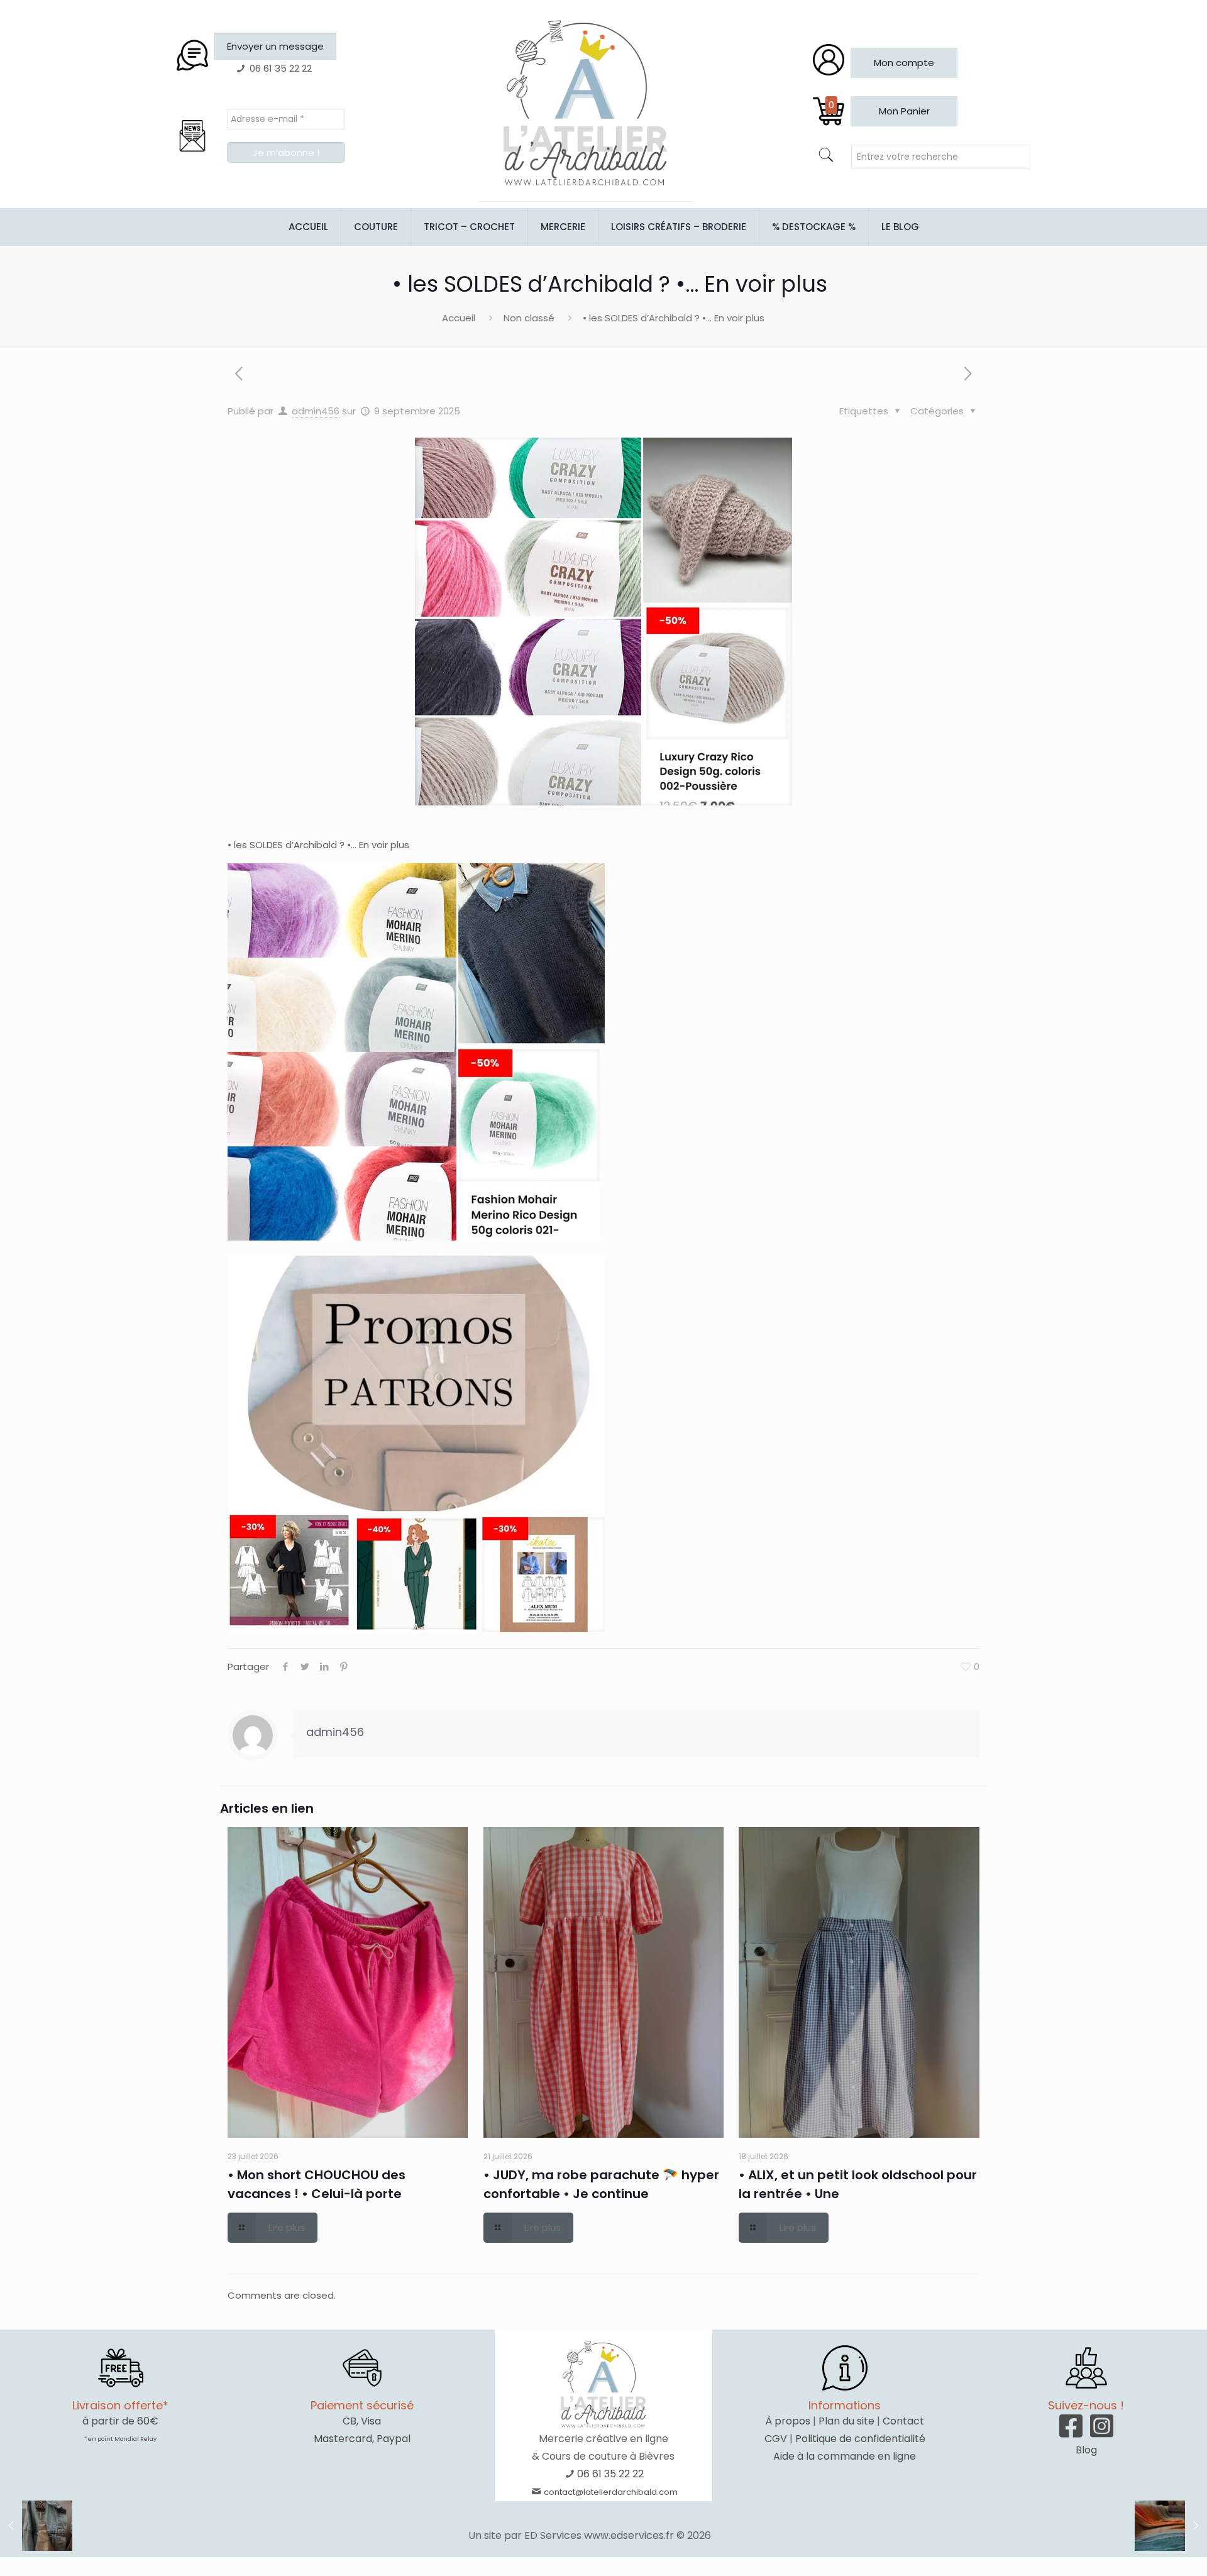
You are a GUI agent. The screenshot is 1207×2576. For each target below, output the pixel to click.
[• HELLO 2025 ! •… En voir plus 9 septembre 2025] (1171, 2526)
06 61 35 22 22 (610, 2474)
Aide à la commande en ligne (845, 2456)
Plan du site (846, 2421)
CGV (776, 2439)
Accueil (459, 318)
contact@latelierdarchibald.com (611, 2492)
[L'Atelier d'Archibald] (585, 104)
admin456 (316, 411)
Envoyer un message (275, 46)
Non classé (529, 318)
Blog (1086, 2450)
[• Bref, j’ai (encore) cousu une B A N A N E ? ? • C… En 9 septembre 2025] (36, 2526)
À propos (788, 2421)
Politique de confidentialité (860, 2439)
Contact (903, 2421)
